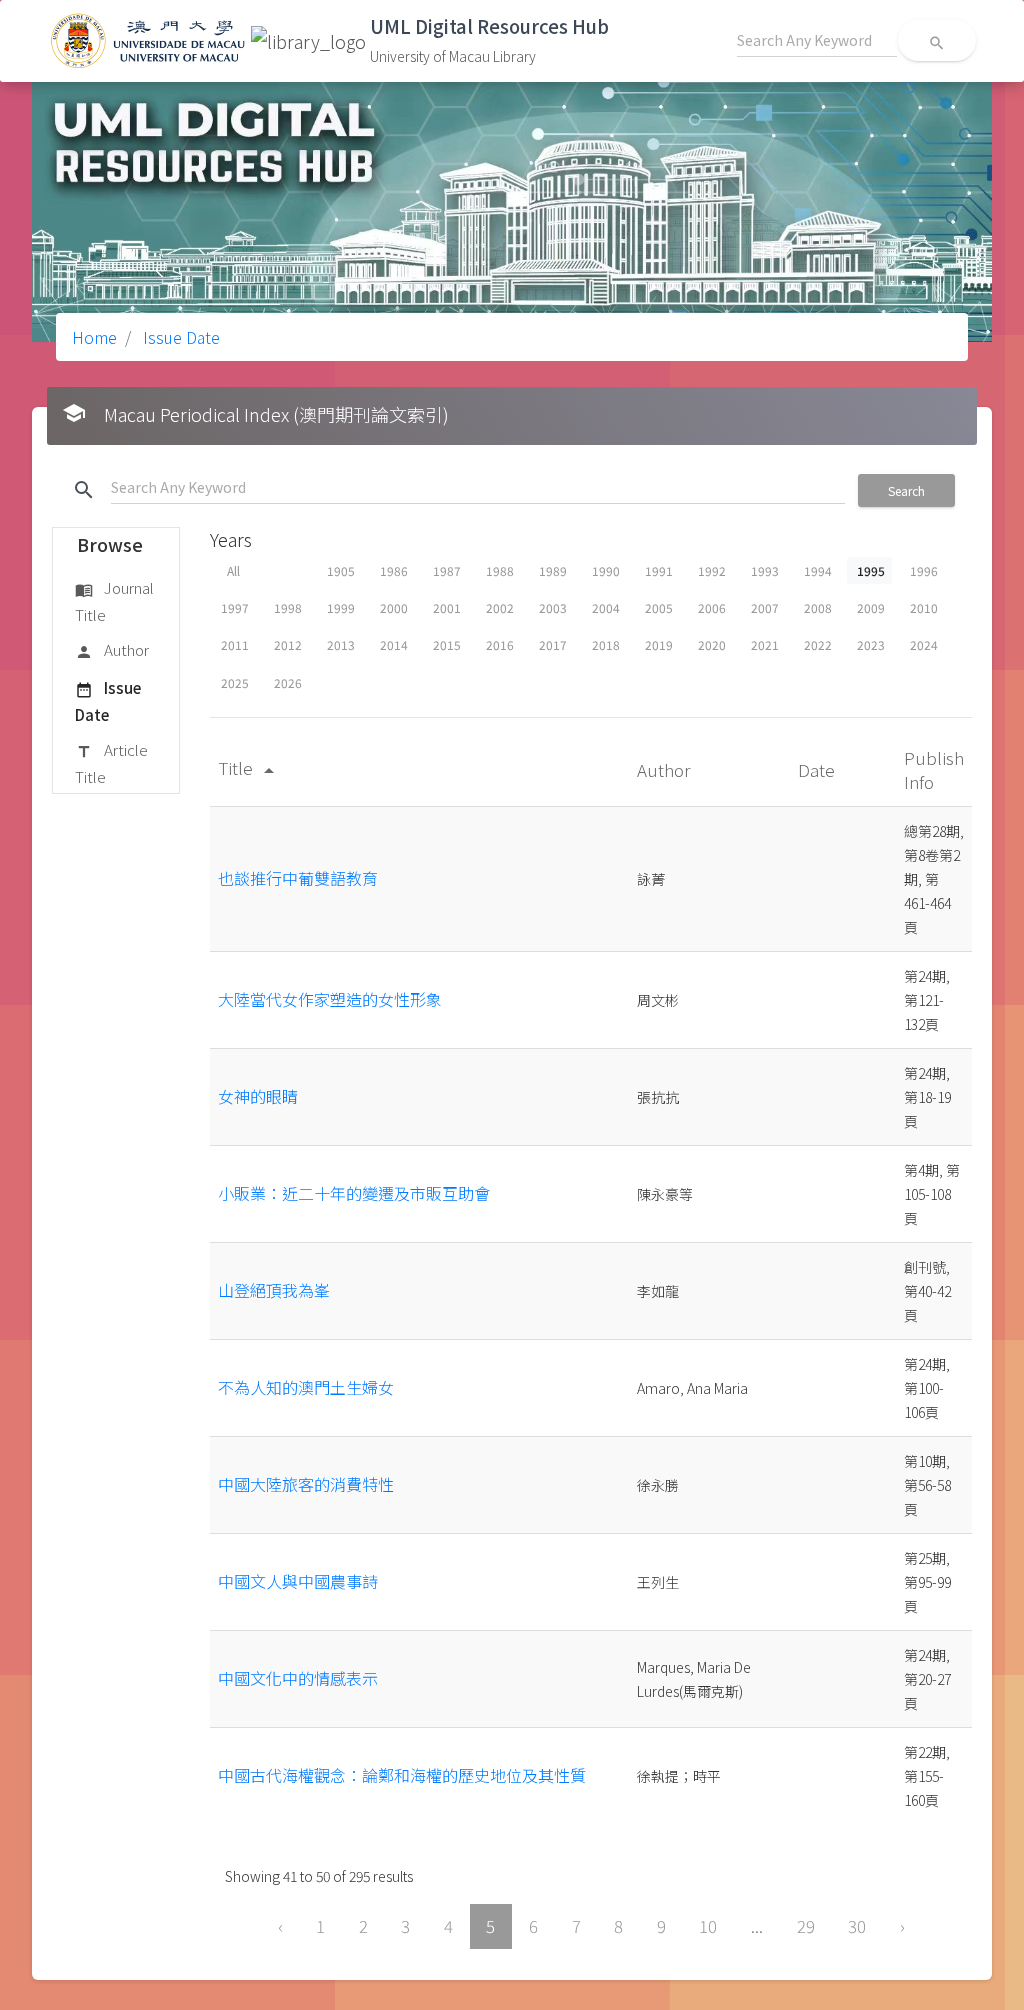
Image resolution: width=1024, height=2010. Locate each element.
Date (818, 769)
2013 (341, 644)
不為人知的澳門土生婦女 (306, 1387)
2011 (235, 644)
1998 (288, 607)
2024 (924, 644)
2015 (447, 644)
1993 (765, 570)
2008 (818, 607)
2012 (288, 644)
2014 (394, 644)
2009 (871, 607)
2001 (447, 607)
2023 (871, 644)
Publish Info (934, 769)
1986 (394, 570)
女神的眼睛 (258, 1096)
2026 (288, 682)
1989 (553, 570)
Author (112, 649)
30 (857, 1926)
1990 (606, 570)
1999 (341, 607)
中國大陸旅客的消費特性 (306, 1484)
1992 (712, 570)
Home (94, 337)
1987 (447, 570)
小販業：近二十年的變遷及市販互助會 (354, 1193)
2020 (712, 644)
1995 (871, 570)
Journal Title (114, 600)
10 (708, 1926)
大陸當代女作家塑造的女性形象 (330, 999)
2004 (606, 607)
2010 (924, 607)
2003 (553, 607)
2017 (553, 644)
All (233, 570)
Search (906, 490)
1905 (341, 570)
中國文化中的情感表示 (298, 1678)
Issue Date (179, 337)
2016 (500, 644)
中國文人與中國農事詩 (298, 1581)
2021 (765, 644)
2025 (235, 682)
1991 (659, 570)
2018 (606, 644)
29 (806, 1926)
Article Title (111, 762)
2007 (765, 607)
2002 (500, 607)
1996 (924, 570)
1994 (818, 570)
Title (249, 767)
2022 (818, 644)
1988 (500, 570)
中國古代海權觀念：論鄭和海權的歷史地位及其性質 (402, 1775)
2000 (394, 607)
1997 (235, 607)
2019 (659, 644)
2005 (659, 607)
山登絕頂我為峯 (274, 1290)
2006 (712, 607)
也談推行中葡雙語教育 (298, 878)
